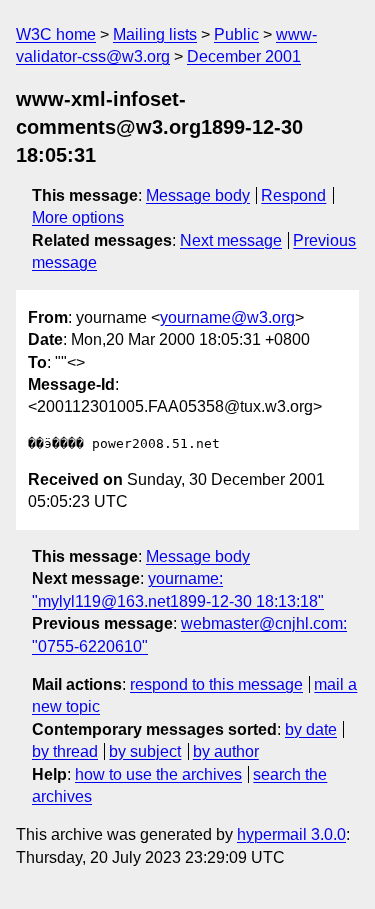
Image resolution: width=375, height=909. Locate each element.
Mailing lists (155, 34)
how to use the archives (158, 774)
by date (311, 729)
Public (236, 34)
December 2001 (244, 56)
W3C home (56, 34)
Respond (293, 195)
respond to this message (216, 684)
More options (78, 217)
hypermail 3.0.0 (291, 834)
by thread (65, 751)
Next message (231, 240)
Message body (198, 195)
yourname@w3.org (227, 317)
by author (226, 751)
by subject (145, 751)
